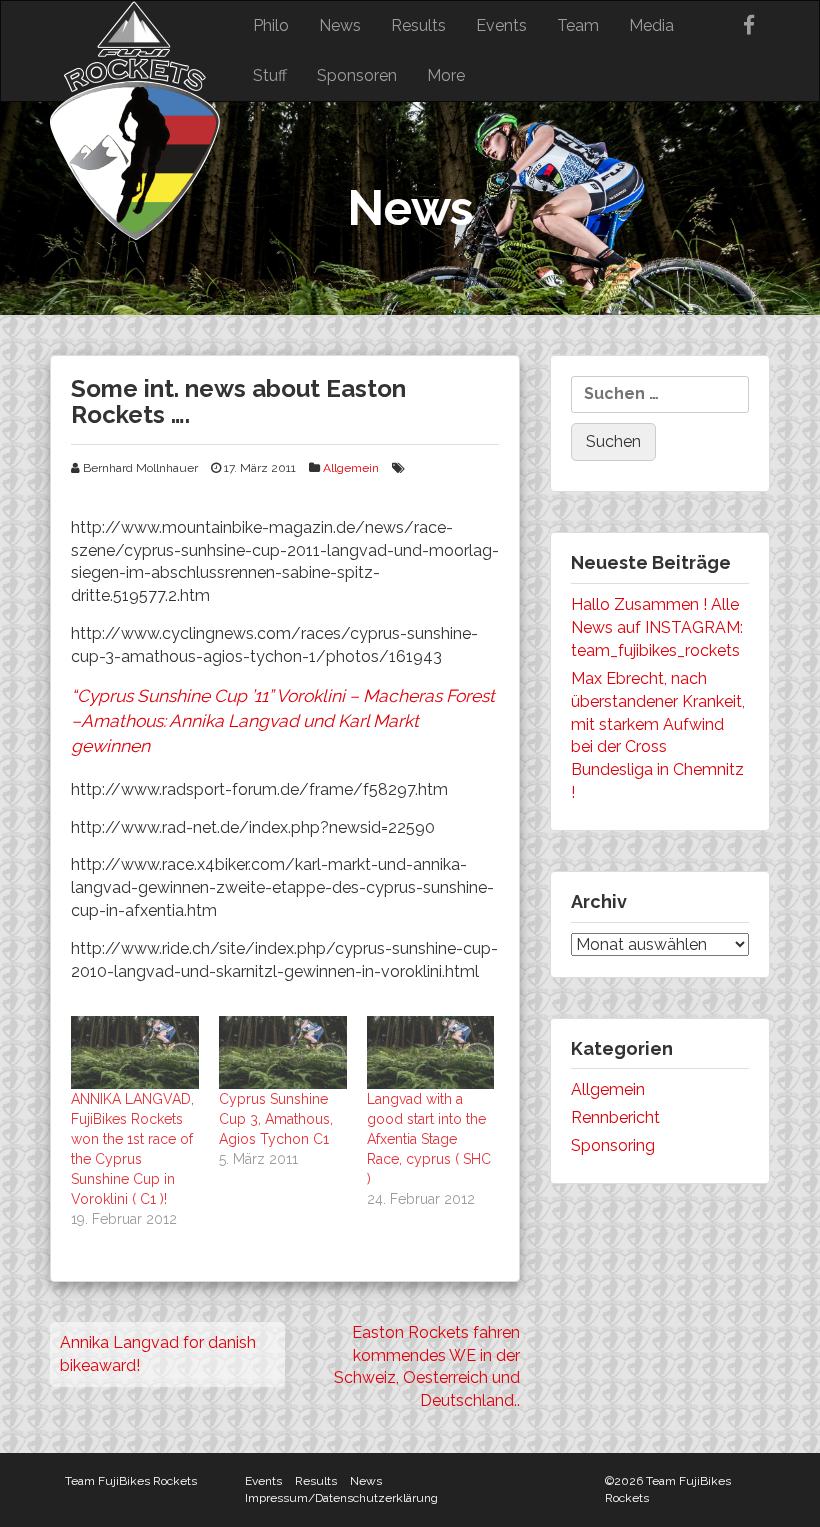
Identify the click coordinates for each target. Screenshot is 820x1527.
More (446, 75)
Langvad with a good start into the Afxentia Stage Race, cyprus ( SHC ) (429, 1139)
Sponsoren (357, 75)
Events (501, 25)
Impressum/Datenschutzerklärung (341, 1498)
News (340, 25)
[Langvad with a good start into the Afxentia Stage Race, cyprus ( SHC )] (431, 1052)
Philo (271, 25)
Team (578, 25)
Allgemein (351, 468)
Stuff (270, 75)
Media (651, 25)
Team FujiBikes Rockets (131, 1481)
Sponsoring (613, 1145)
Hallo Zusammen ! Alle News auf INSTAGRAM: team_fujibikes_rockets (657, 627)
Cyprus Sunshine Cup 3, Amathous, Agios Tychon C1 (276, 1119)
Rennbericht (615, 1117)
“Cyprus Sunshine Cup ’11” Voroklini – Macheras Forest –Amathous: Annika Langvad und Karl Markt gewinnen (283, 721)
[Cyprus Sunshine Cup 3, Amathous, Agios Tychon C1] (283, 1052)
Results (418, 25)
